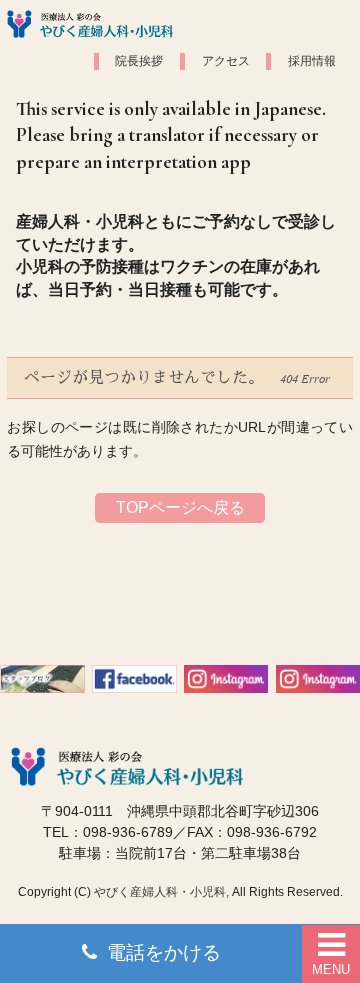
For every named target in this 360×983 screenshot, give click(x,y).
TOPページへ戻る (180, 507)
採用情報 (312, 61)
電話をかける (164, 952)
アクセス (226, 61)
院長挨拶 (139, 61)
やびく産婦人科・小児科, (161, 892)
